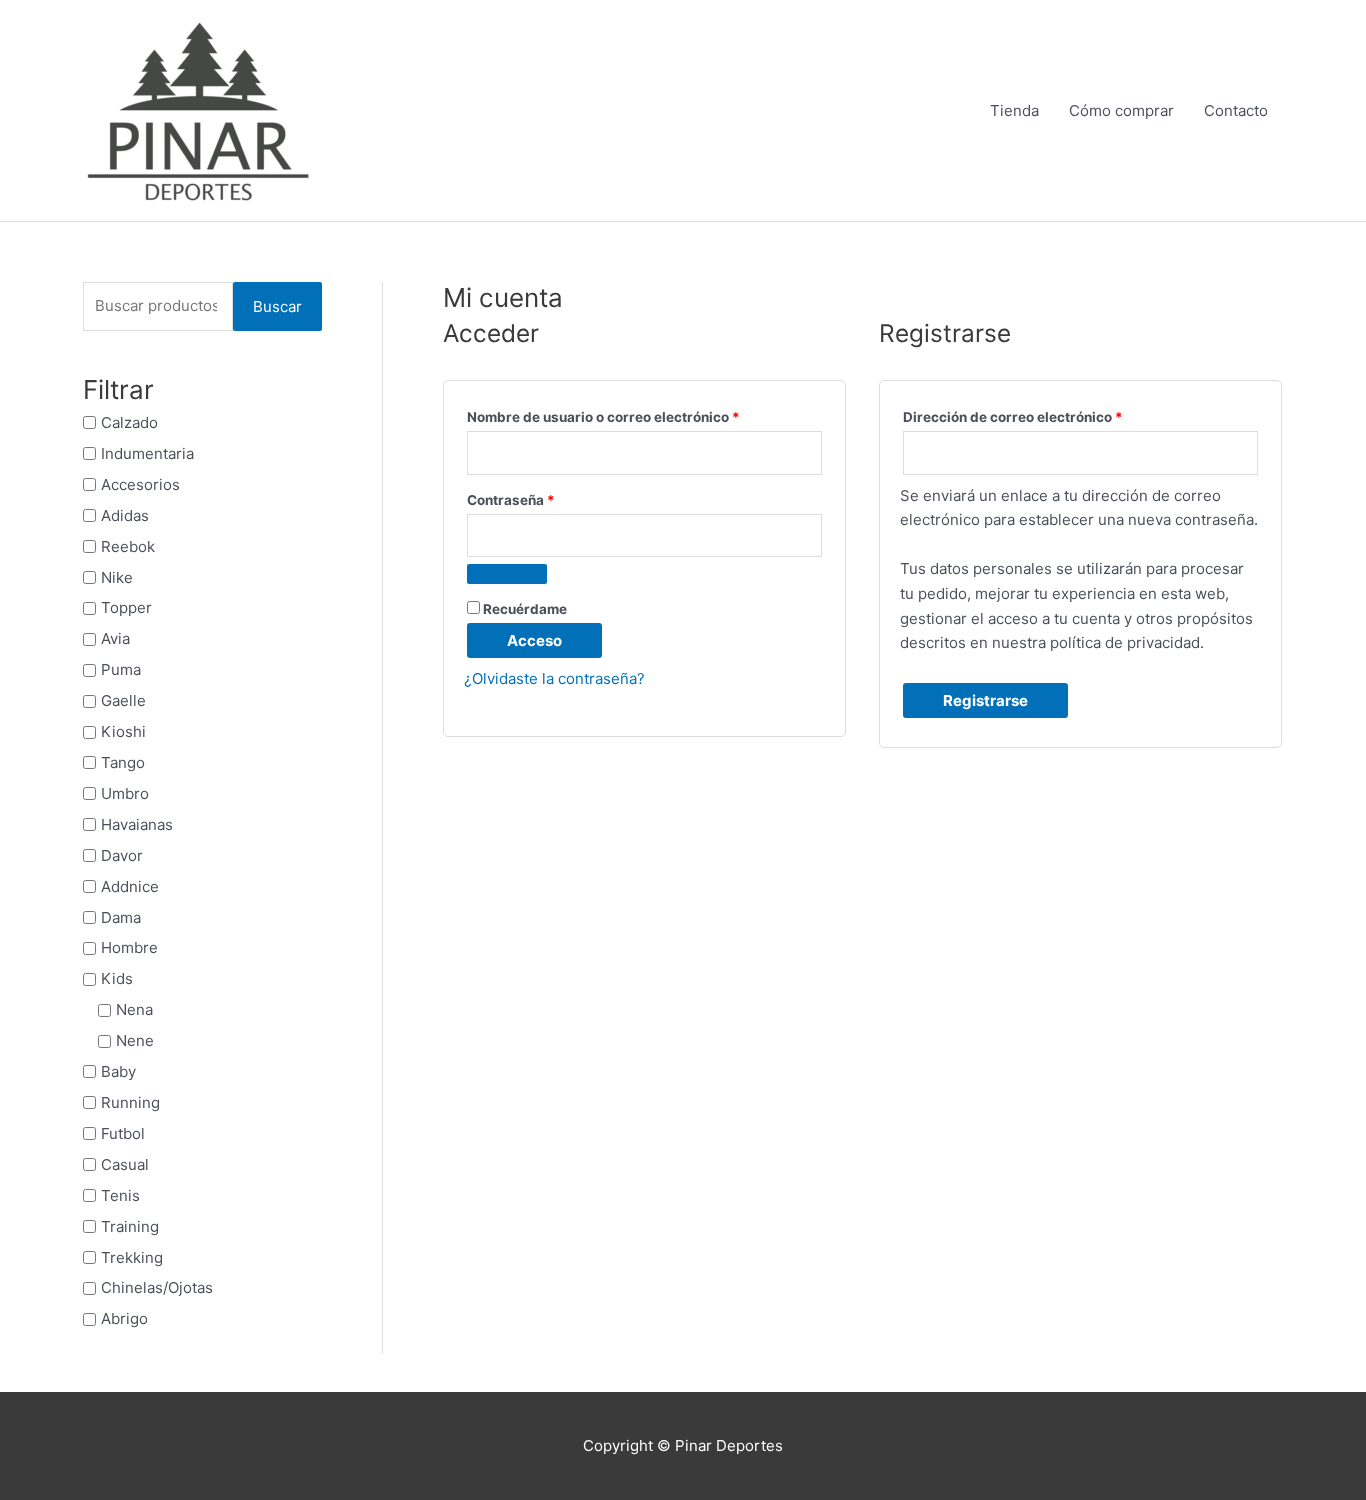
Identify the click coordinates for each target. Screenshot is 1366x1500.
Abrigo (124, 1318)
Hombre (129, 947)
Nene (135, 1040)
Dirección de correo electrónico (1050, 414)
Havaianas (137, 824)
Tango (123, 762)
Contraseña (548, 497)
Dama (121, 916)
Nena (134, 1009)
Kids (117, 978)
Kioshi (123, 731)
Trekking (132, 1256)
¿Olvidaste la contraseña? (554, 678)
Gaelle (123, 700)
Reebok (128, 546)
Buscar (277, 306)
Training (130, 1226)
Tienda (1014, 110)
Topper (126, 607)
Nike (117, 576)
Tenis (120, 1195)
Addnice (130, 886)
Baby (118, 1071)
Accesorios (140, 484)
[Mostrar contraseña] (507, 574)
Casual (125, 1164)
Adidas (125, 515)
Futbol (123, 1133)
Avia (115, 638)
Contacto (1236, 110)
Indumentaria (147, 453)
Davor (122, 855)
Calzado (129, 422)
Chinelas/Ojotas (157, 1287)
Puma (121, 669)
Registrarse (985, 700)
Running (130, 1102)
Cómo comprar (1121, 110)
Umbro (125, 793)
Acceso (534, 640)
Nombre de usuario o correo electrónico (641, 414)
